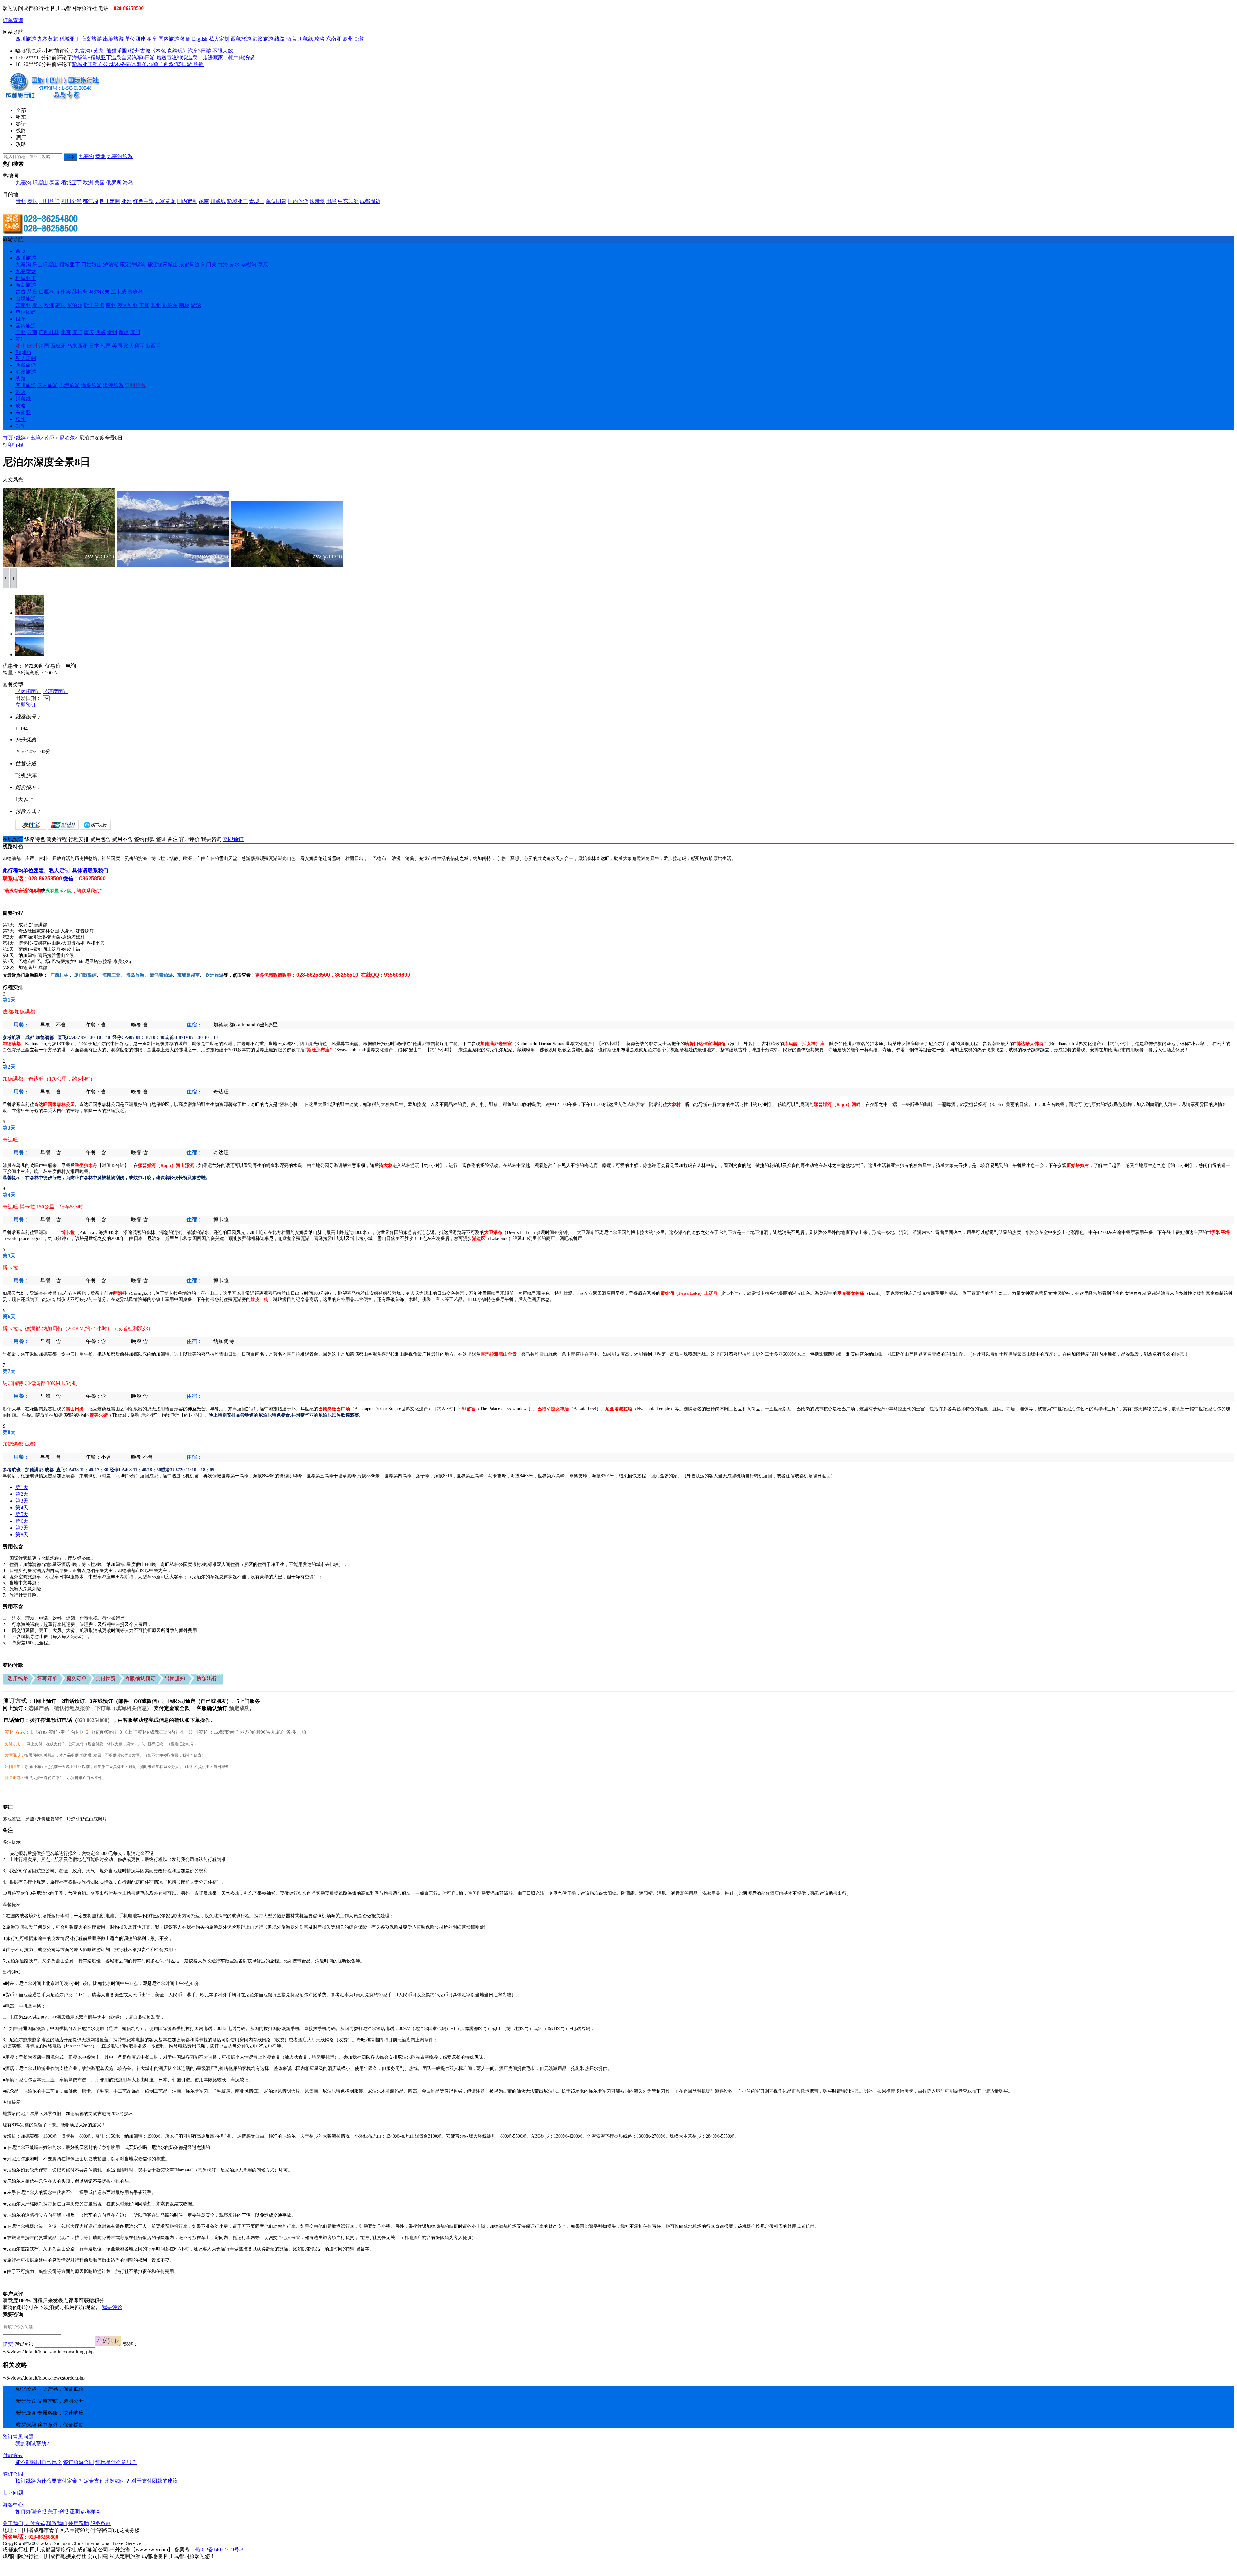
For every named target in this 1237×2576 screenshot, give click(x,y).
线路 (280, 39)
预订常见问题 (18, 2437)
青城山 (257, 201)
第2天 (22, 1494)
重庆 (89, 332)
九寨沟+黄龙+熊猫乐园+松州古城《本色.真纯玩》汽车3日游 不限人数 (154, 51)
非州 (156, 305)
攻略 (320, 39)
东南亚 (334, 39)
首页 (21, 251)
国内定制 (187, 201)
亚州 (21, 346)
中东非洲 (348, 201)
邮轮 (360, 39)
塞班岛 (135, 292)
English (200, 39)
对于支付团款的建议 (155, 2481)
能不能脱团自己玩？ (39, 2462)
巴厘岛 (46, 292)
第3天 (22, 1501)
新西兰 (153, 346)
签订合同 (13, 2474)
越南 (204, 201)
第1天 (22, 1487)
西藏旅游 (241, 39)
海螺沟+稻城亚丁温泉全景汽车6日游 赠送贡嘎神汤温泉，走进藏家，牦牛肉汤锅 (163, 57)
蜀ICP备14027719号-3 (219, 2549)
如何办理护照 (31, 2511)
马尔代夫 (99, 292)
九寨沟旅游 (120, 156)
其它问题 (13, 2493)
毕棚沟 (249, 265)
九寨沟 (86, 156)
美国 (100, 182)
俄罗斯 (114, 182)
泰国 (54, 182)
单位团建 (135, 39)
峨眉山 (40, 182)
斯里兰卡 (94, 305)
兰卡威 (119, 292)
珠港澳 (317, 201)
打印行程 (13, 445)
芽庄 (32, 292)
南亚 (111, 305)
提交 (8, 2344)
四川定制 (110, 201)
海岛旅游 (91, 39)
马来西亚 (77, 346)
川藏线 (305, 39)
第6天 (22, 1521)
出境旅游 (113, 39)
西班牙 (58, 346)
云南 (32, 332)
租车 (152, 39)
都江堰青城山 (162, 265)
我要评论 (112, 2307)
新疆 (124, 332)
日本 (94, 346)
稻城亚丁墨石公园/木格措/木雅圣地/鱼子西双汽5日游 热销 (138, 64)
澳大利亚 (128, 305)
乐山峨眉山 (45, 265)
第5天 (22, 1514)
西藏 (101, 332)
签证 (186, 39)
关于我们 (13, 2523)
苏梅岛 (80, 292)
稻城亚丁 (70, 39)
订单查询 (13, 20)
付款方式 (13, 2455)
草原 (263, 265)
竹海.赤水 (229, 265)
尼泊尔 (75, 305)
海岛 (128, 182)
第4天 (22, 1507)
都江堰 (91, 201)
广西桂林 (49, 332)
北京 (66, 332)
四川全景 (71, 201)
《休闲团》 (28, 691)
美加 (144, 305)
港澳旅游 (263, 39)
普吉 (21, 292)
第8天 (22, 1535)
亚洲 (127, 201)
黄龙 (101, 156)
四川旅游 (26, 39)
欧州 (348, 39)
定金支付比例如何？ (107, 2481)
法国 (44, 346)
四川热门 (49, 201)
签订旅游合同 (79, 2462)
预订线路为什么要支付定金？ (49, 2481)
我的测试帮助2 (32, 2443)
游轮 (196, 305)
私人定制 (219, 39)
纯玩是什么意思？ (116, 2462)
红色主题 (143, 201)
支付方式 (35, 2523)
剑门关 (209, 265)
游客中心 (13, 2505)
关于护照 (58, 2511)
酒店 (291, 39)
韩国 (61, 305)
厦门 (77, 332)
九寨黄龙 (48, 39)
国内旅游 (169, 39)
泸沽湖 (111, 265)
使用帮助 (79, 2523)
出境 (331, 201)
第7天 (22, 1528)
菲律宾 (63, 292)
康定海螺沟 (133, 265)
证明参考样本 (85, 2511)
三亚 (21, 332)
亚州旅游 (135, 385)
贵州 (21, 201)
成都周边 (370, 201)
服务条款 (101, 2523)
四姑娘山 (91, 265)
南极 (184, 305)
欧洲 (88, 182)
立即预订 (26, 705)
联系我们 (57, 2523)
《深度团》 (55, 691)
